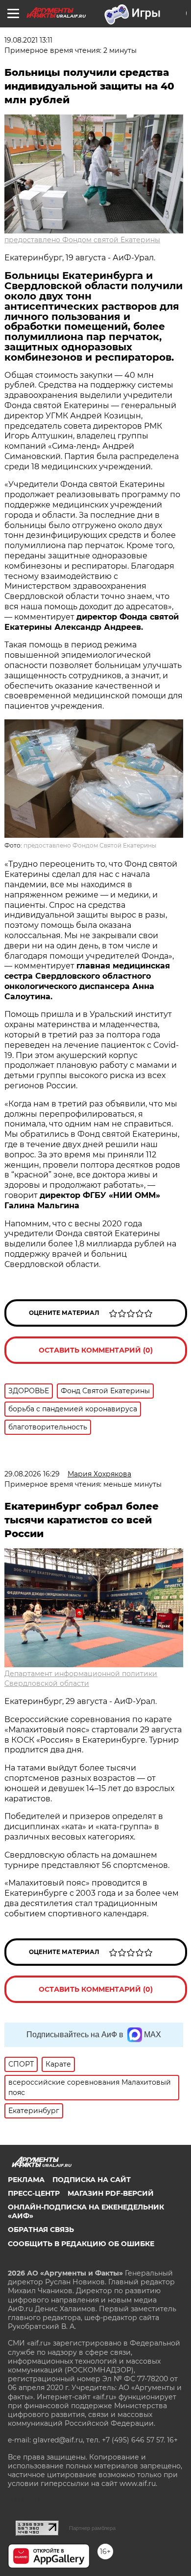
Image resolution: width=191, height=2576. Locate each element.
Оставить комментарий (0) (96, 1350)
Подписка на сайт (92, 2180)
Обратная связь (41, 2230)
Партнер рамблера (92, 2528)
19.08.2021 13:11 (28, 40)
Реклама (26, 2180)
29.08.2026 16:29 (32, 1474)
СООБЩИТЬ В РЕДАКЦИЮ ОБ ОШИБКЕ (81, 2244)
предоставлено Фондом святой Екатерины (82, 240)
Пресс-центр (34, 2193)
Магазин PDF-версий (111, 2193)
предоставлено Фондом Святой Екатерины (90, 845)
